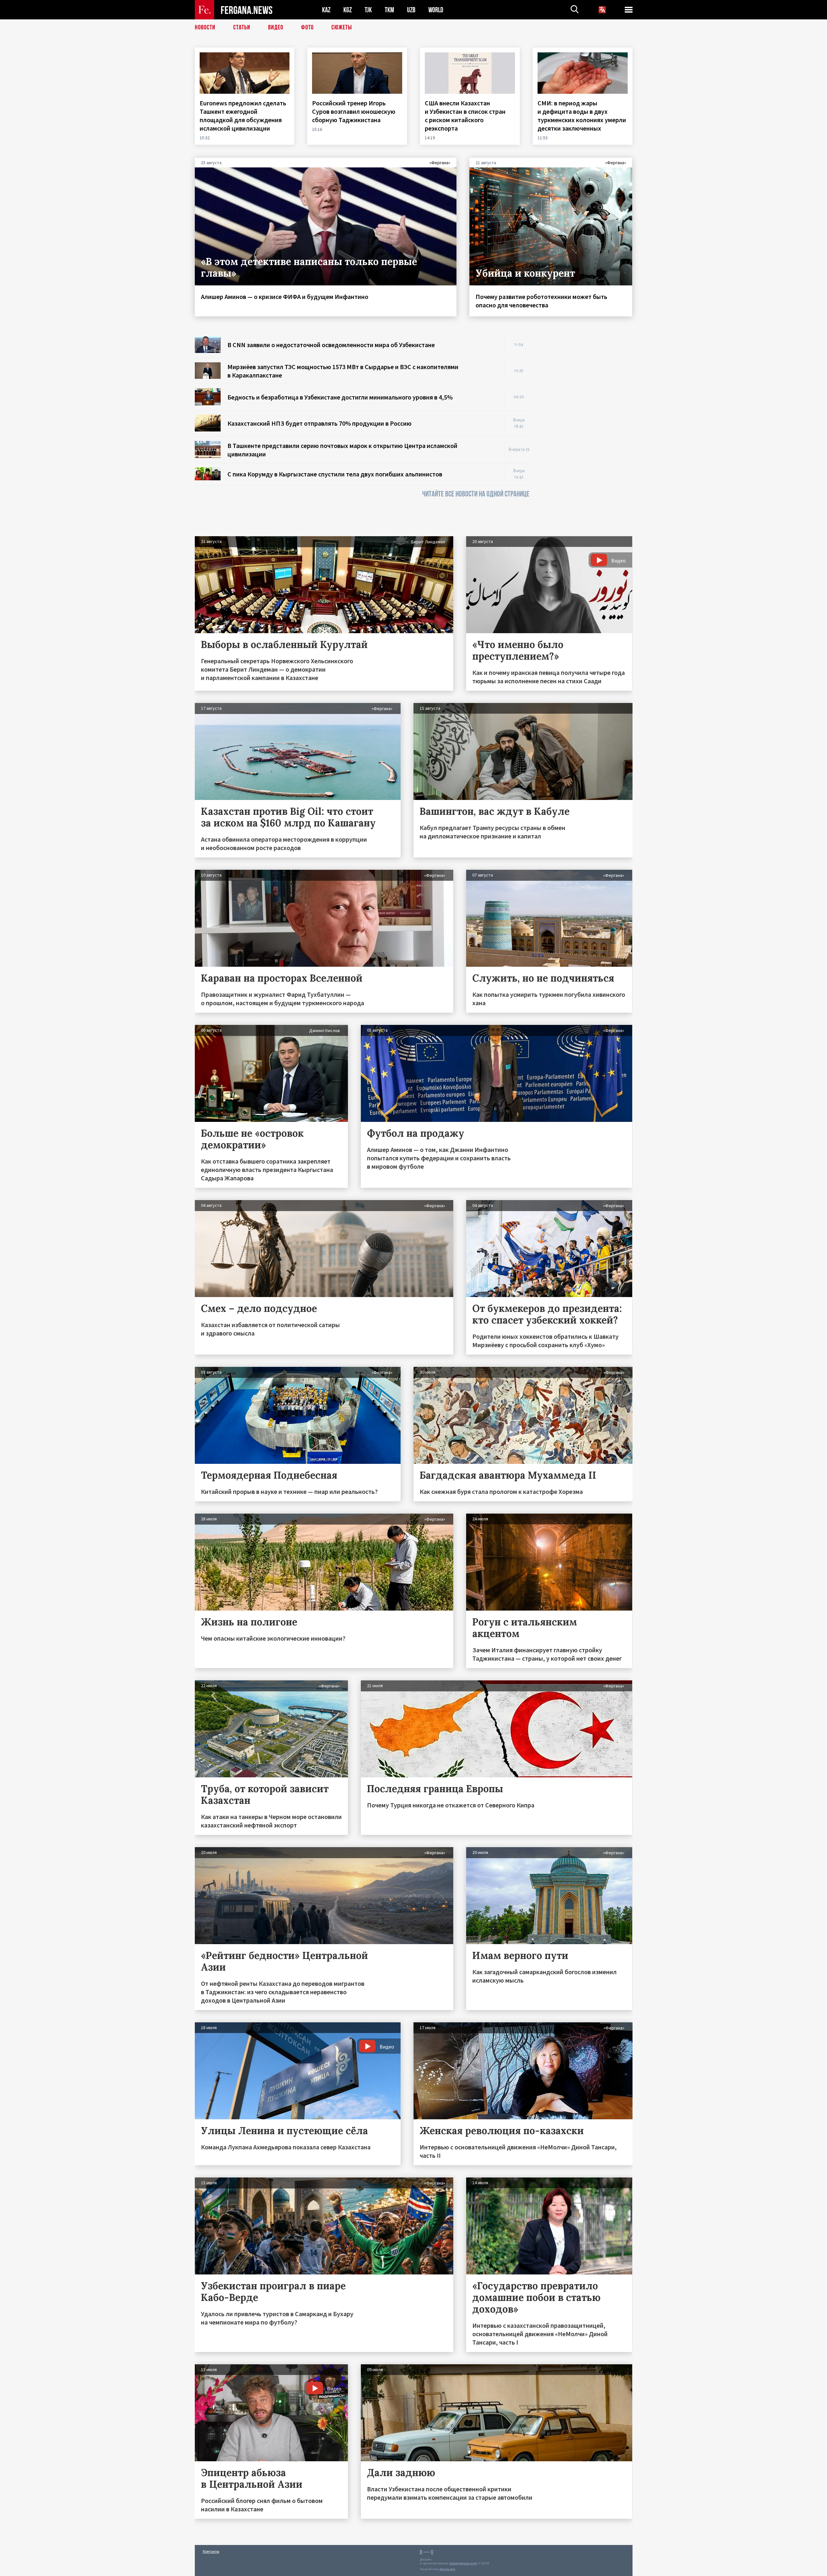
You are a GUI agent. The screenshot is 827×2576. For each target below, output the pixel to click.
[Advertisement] (587, 433)
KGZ (348, 10)
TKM (389, 10)
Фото (307, 27)
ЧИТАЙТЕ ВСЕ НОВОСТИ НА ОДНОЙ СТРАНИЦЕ (476, 494)
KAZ (326, 10)
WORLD (436, 10)
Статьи (242, 27)
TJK (368, 10)
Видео (276, 27)
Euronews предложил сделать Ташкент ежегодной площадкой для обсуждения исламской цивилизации (243, 116)
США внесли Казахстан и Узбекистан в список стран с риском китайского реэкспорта (465, 116)
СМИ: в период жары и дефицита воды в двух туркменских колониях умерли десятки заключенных (582, 116)
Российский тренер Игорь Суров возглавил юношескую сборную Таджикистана (354, 111)
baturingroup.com (463, 2563)
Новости (205, 27)
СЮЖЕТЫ (342, 27)
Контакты (211, 2551)
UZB (411, 10)
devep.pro (447, 2569)
